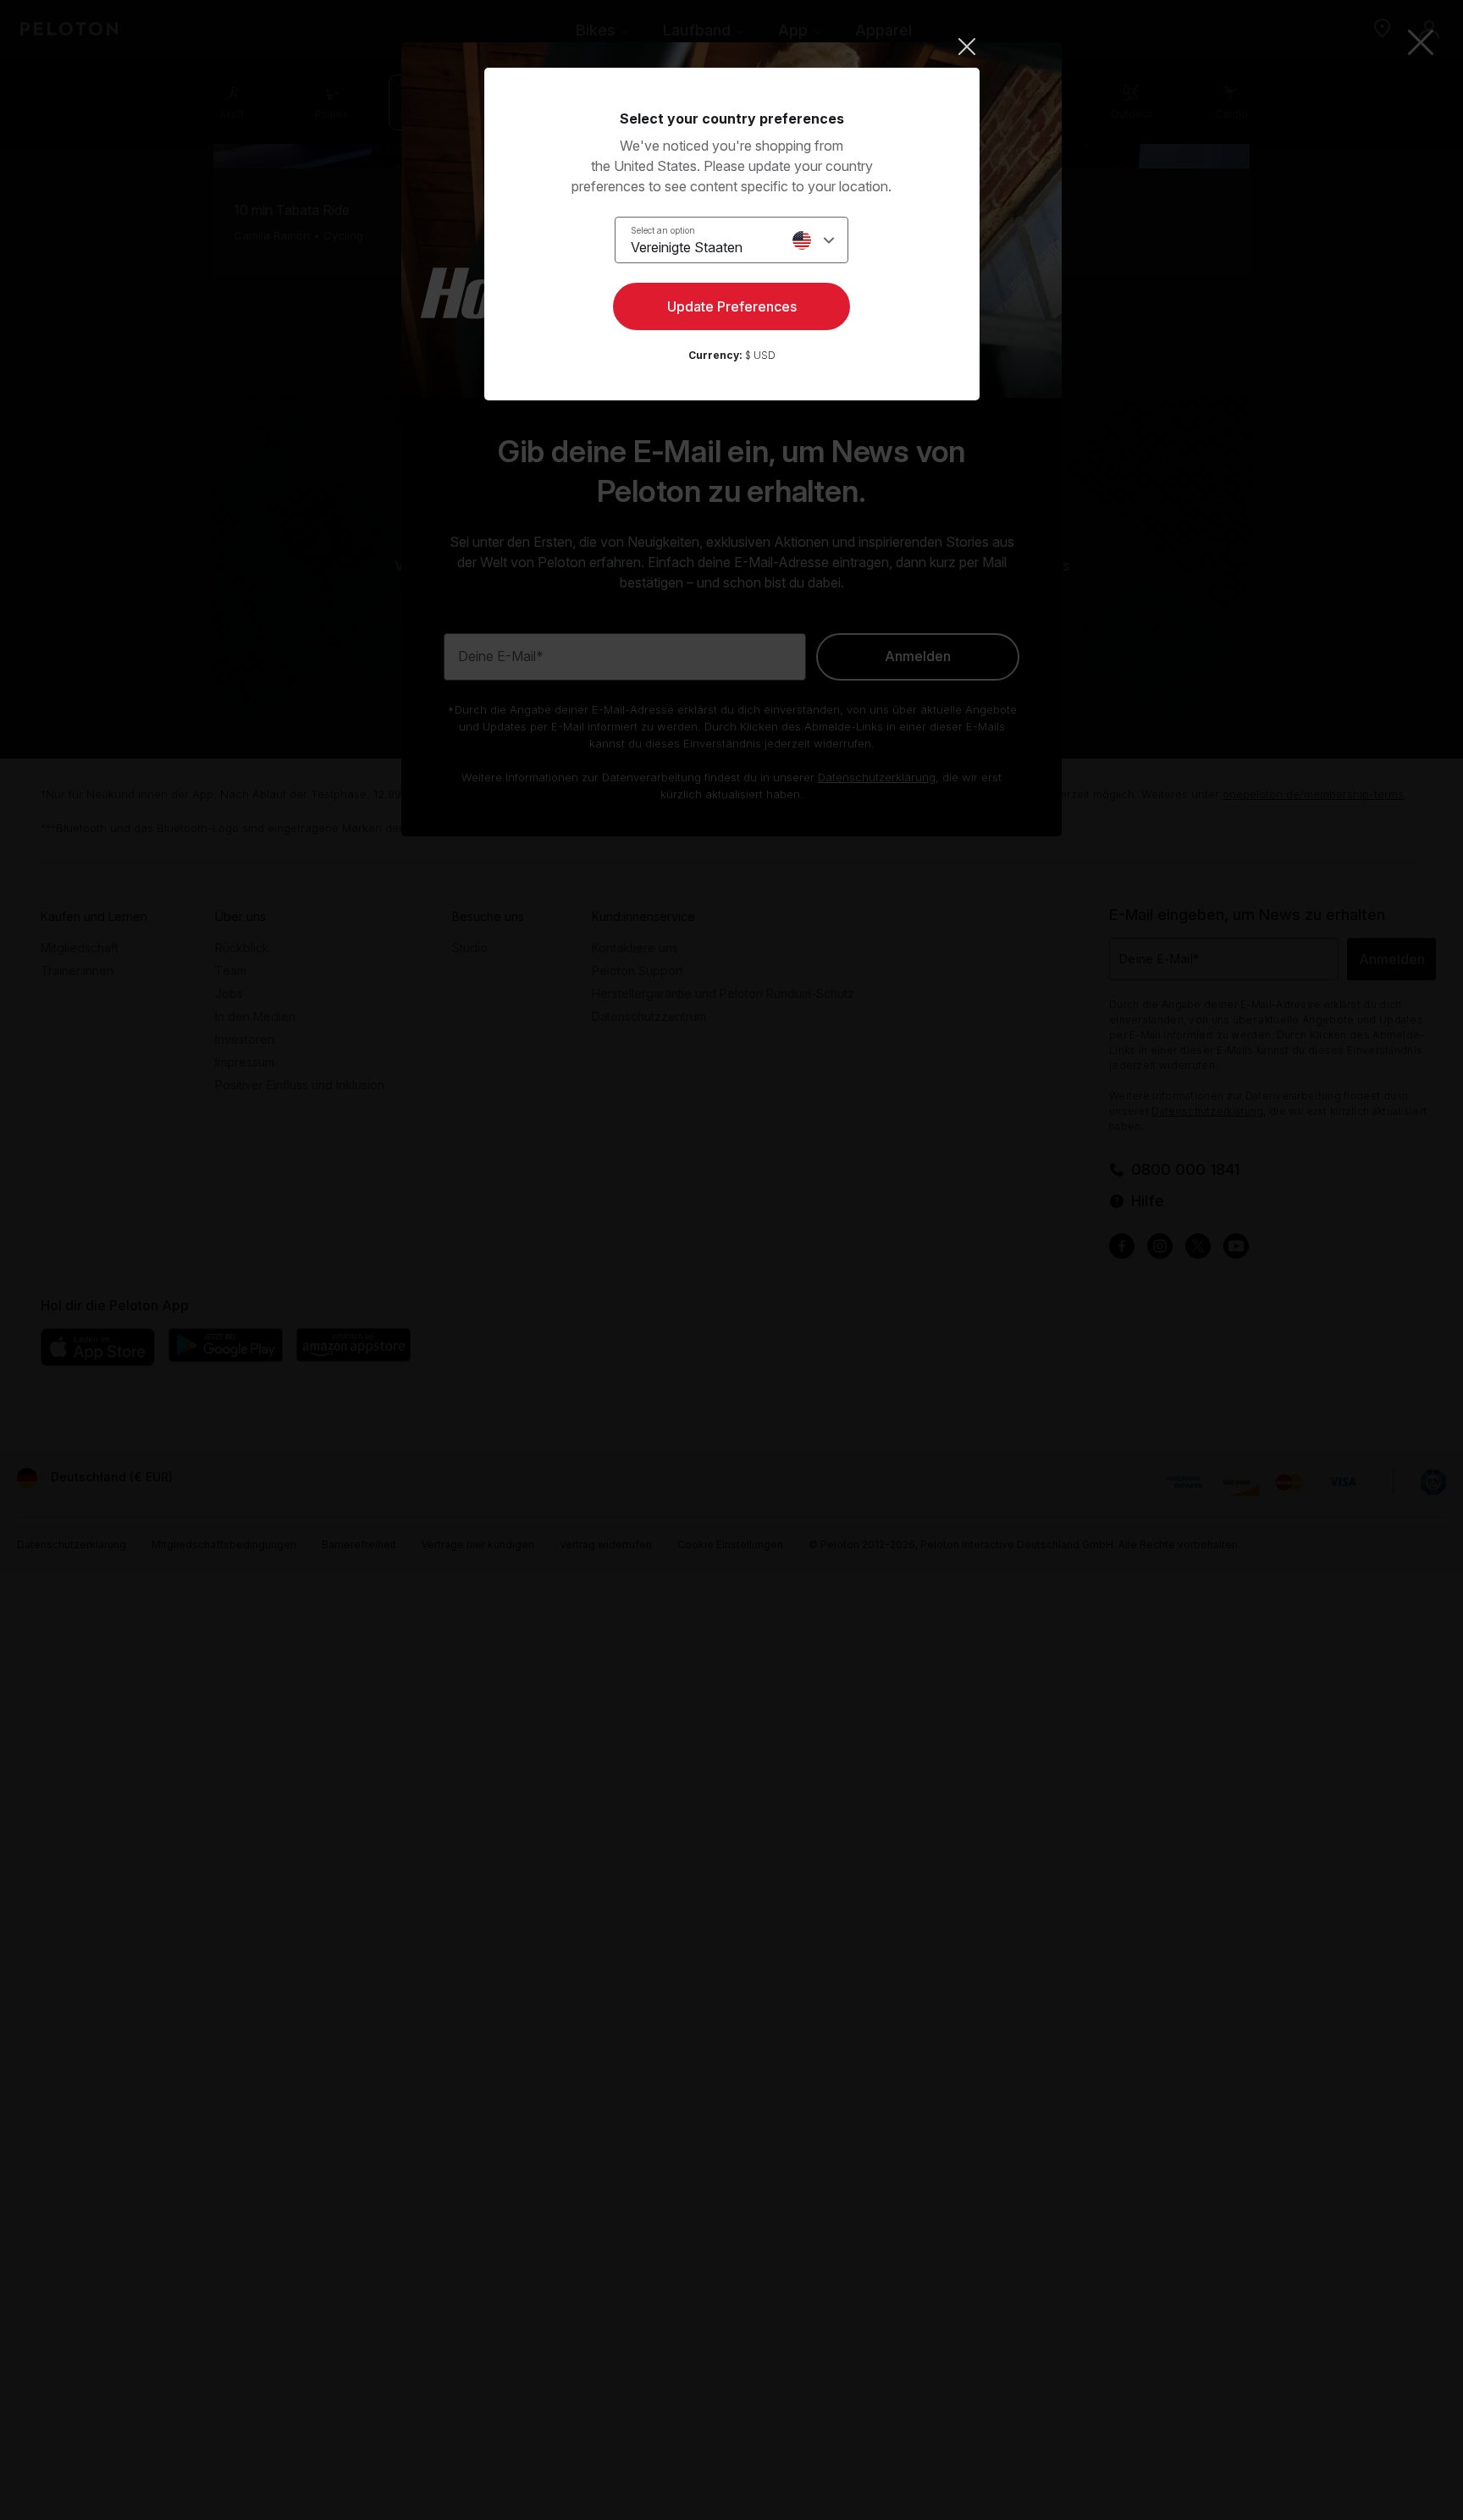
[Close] (732, 47)
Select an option (663, 230)
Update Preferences (732, 306)
